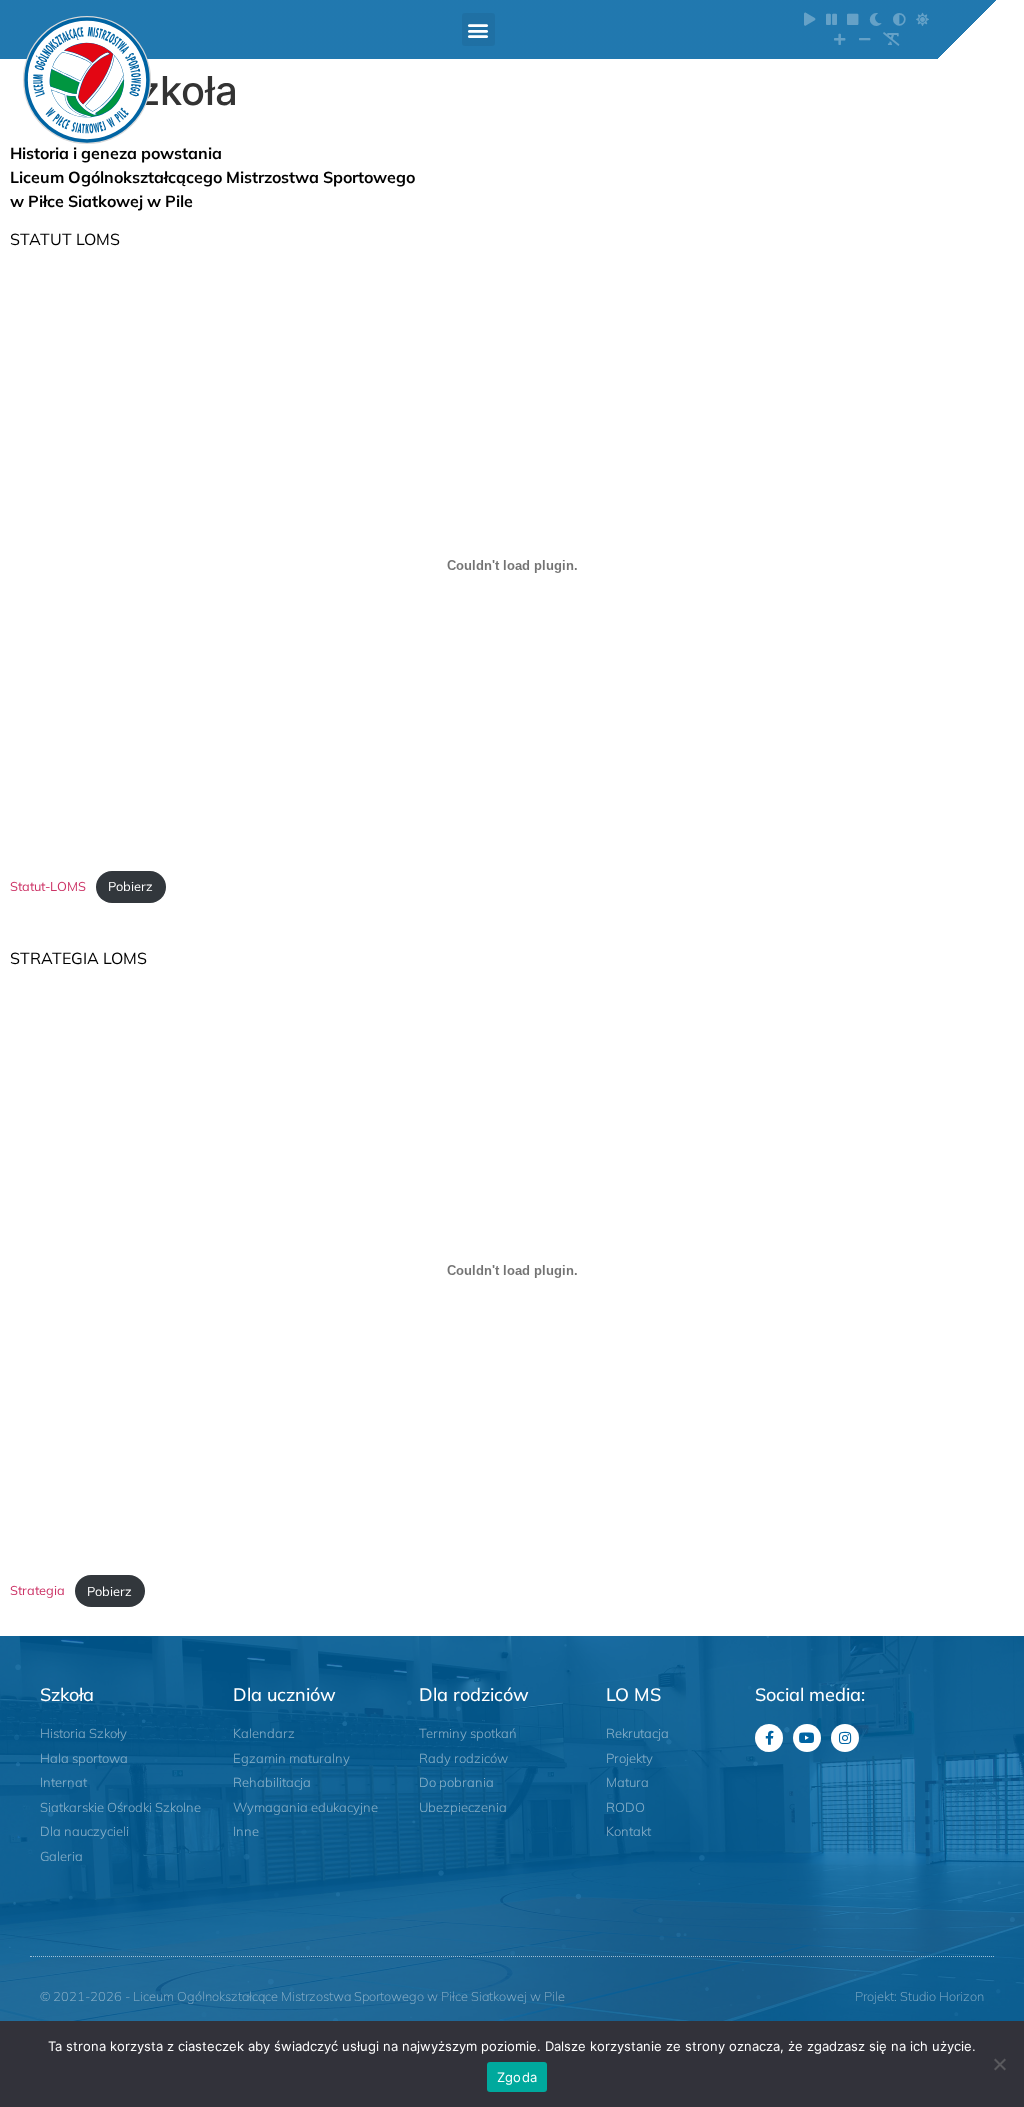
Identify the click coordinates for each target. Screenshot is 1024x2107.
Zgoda (517, 2077)
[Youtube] (807, 1738)
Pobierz (130, 886)
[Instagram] (845, 1738)
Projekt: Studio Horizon (919, 1996)
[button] (478, 29)
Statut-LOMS (48, 886)
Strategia (37, 1591)
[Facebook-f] (769, 1738)
